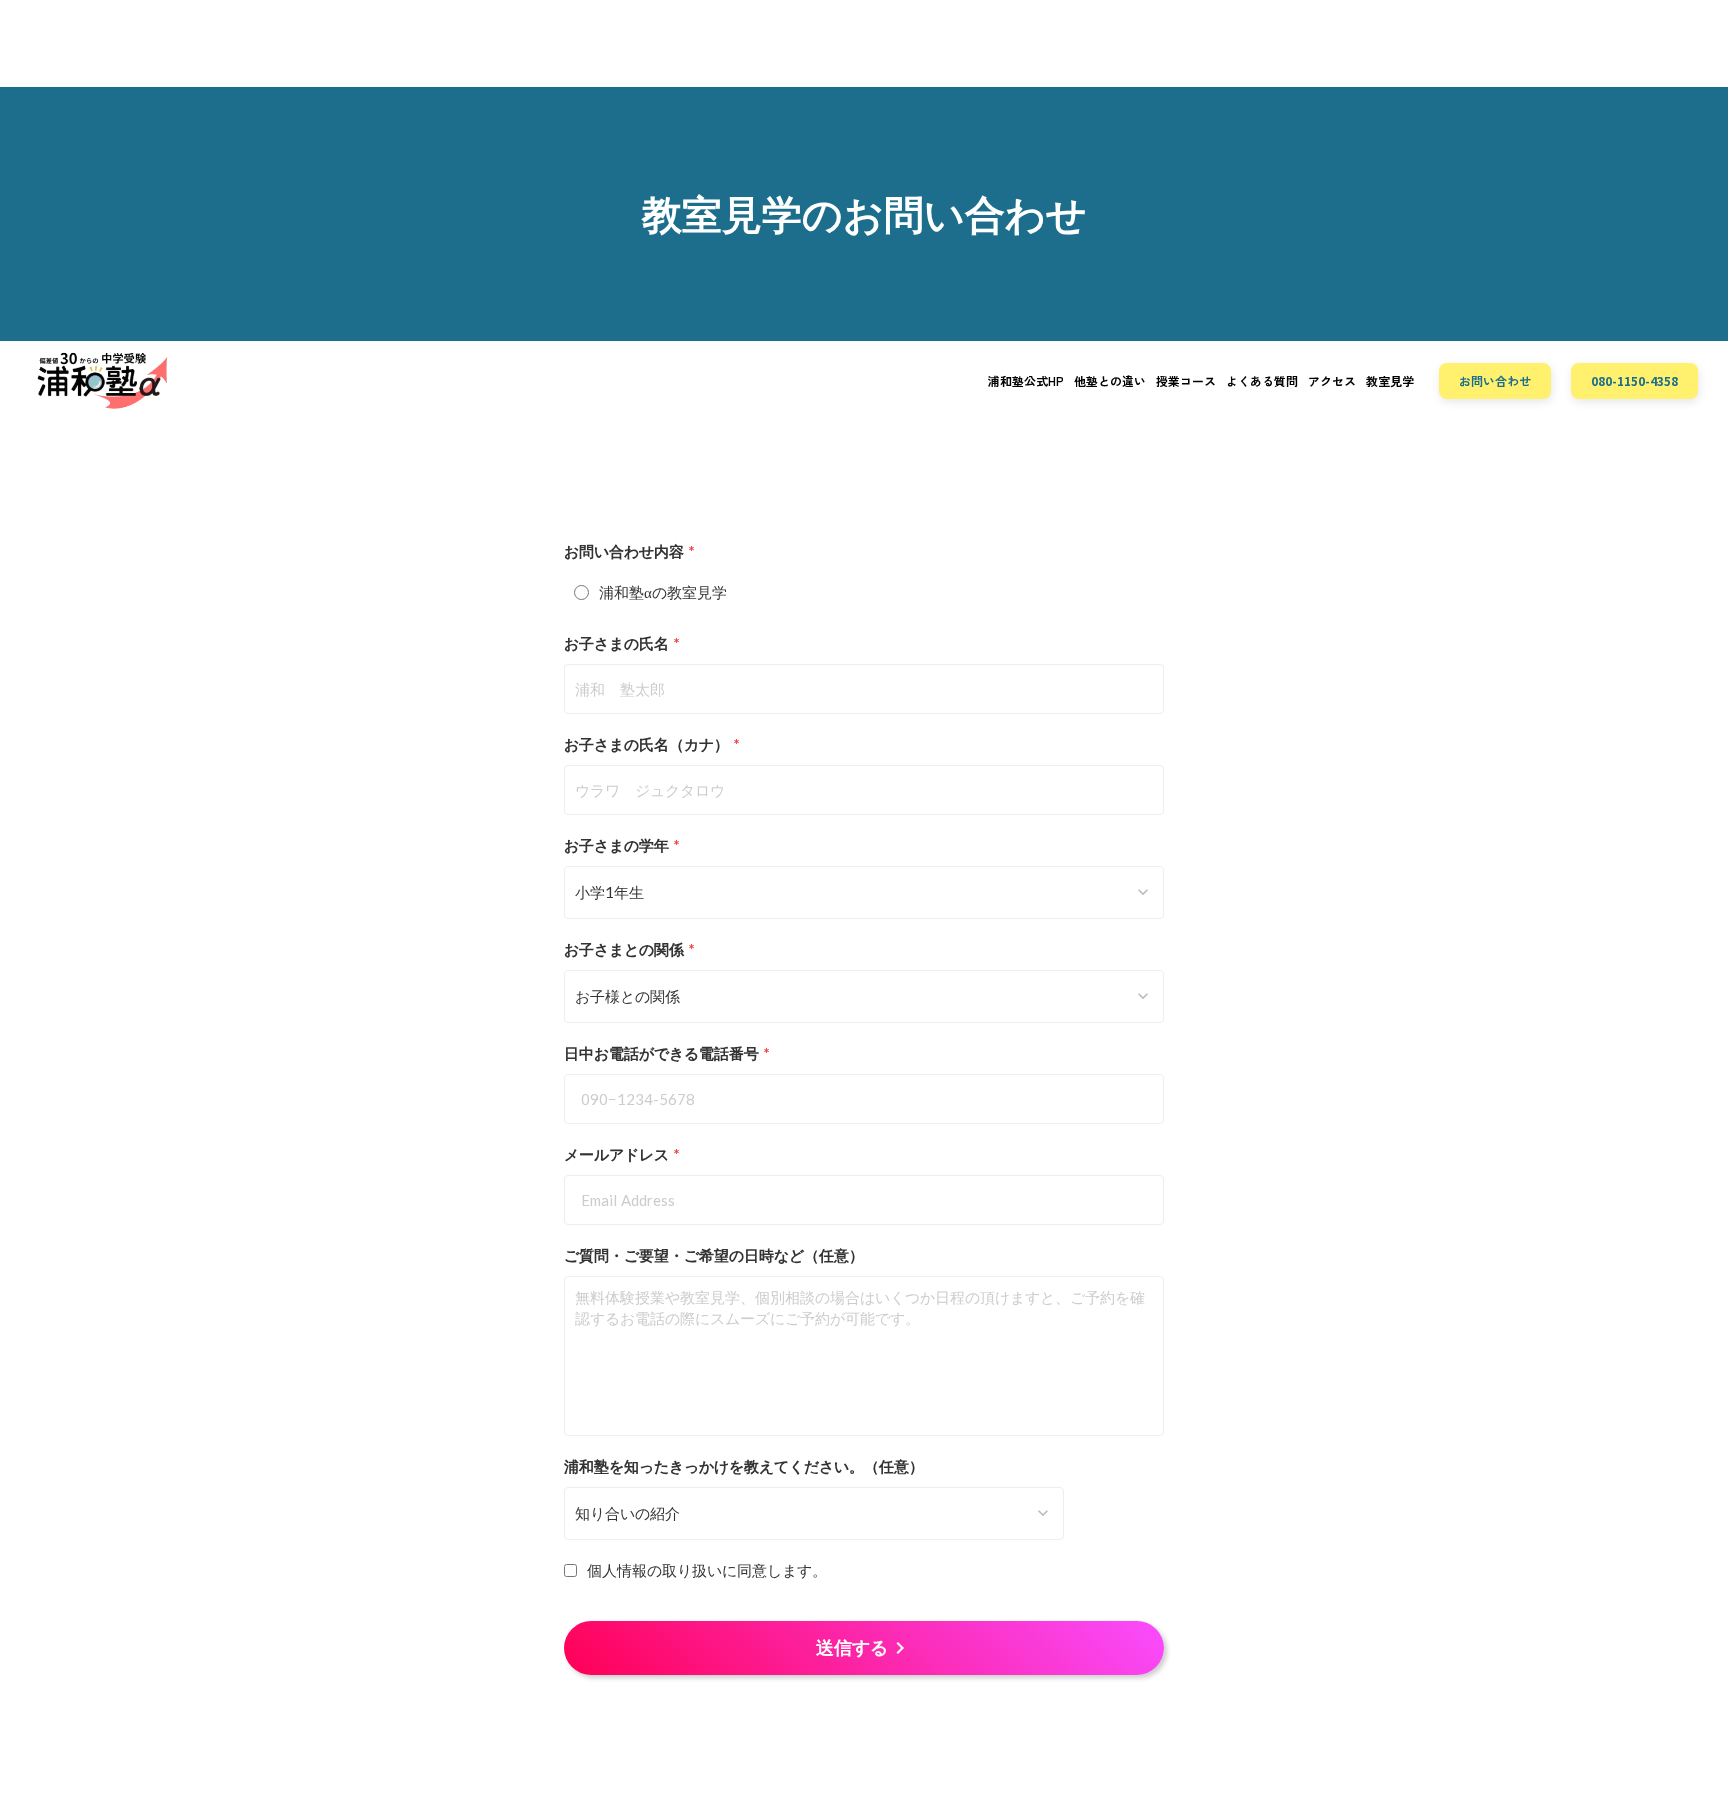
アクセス (1332, 380)
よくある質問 (1262, 380)
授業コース (1186, 380)
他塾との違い (1110, 380)
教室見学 (1390, 380)
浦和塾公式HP (1026, 380)
